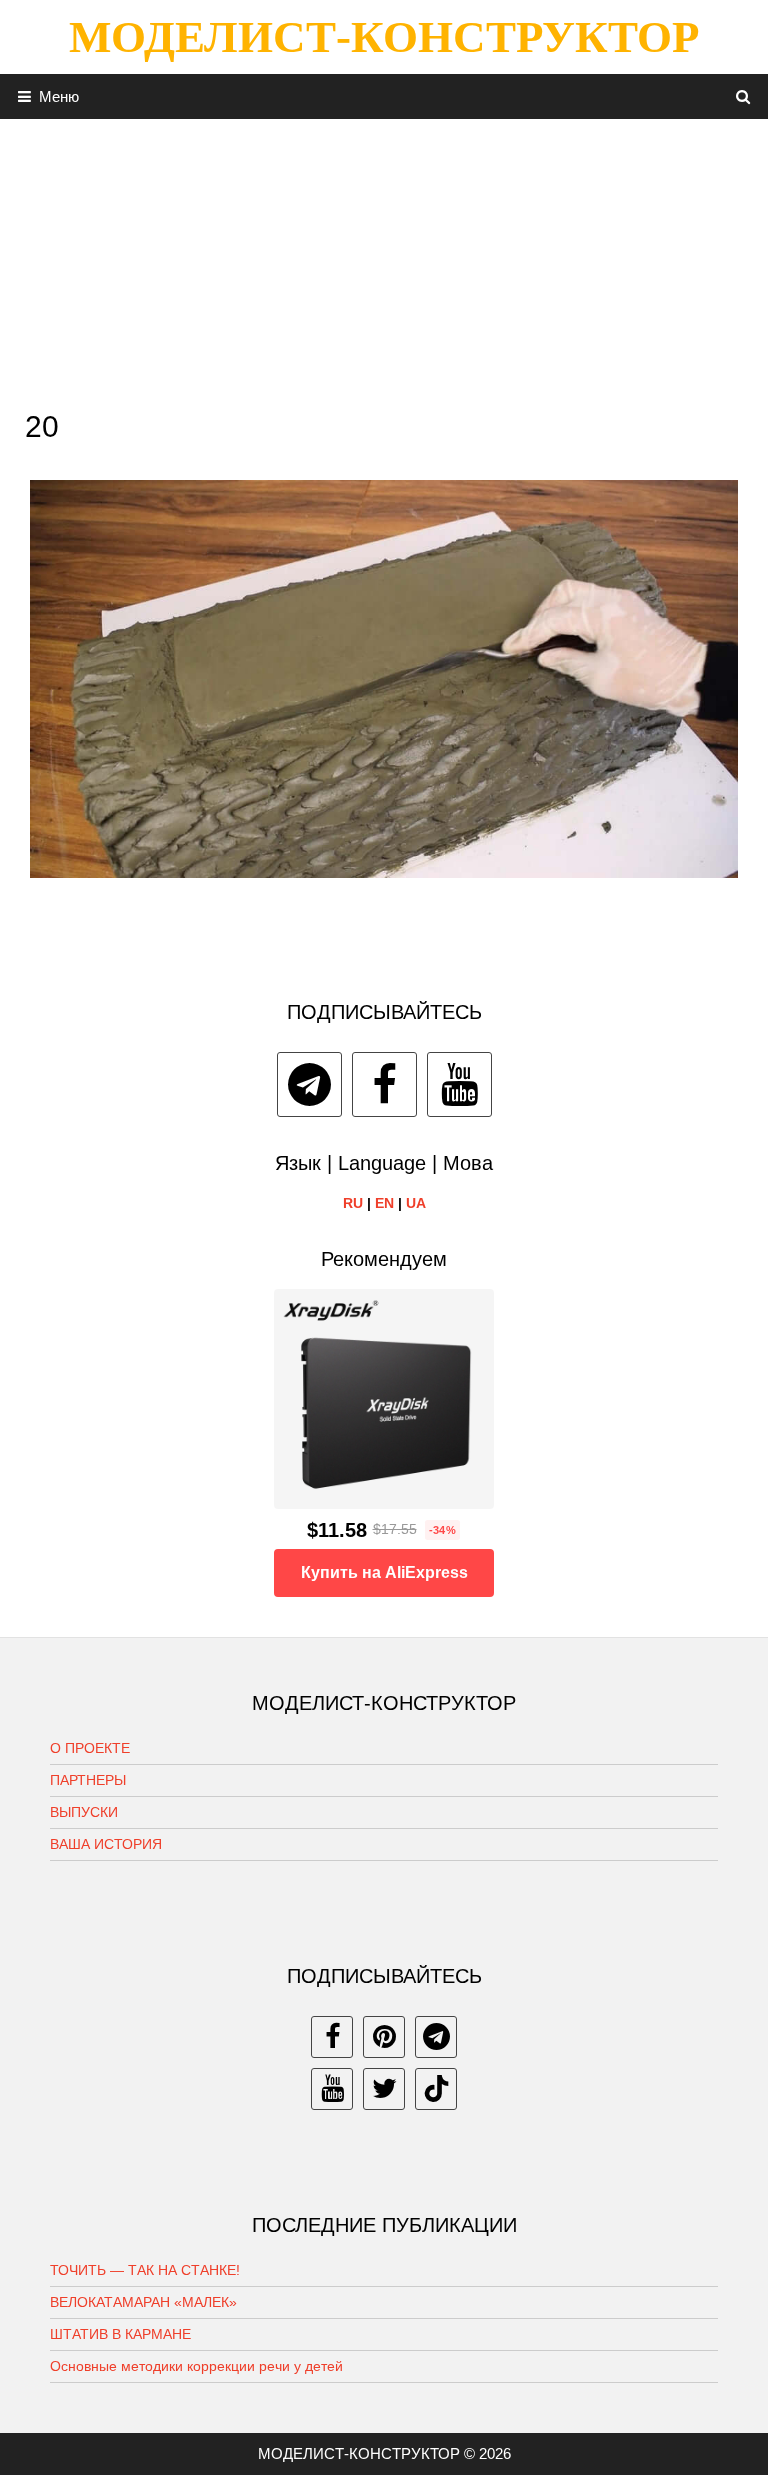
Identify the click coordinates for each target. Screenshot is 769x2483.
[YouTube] (459, 1084)
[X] (384, 2089)
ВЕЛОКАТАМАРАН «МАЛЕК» (143, 2302)
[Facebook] (384, 1084)
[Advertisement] (384, 259)
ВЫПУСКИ (84, 1812)
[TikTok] (436, 2089)
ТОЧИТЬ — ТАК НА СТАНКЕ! (145, 2270)
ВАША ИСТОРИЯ (106, 1844)
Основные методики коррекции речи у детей (196, 2366)
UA (416, 1203)
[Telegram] (309, 1084)
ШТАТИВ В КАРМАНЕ (120, 2334)
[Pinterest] (384, 2037)
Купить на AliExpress (384, 1572)
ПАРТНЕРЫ (88, 1780)
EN (384, 1203)
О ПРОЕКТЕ (90, 1748)
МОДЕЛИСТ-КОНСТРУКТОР (384, 37)
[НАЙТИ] (743, 96)
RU (353, 1203)
